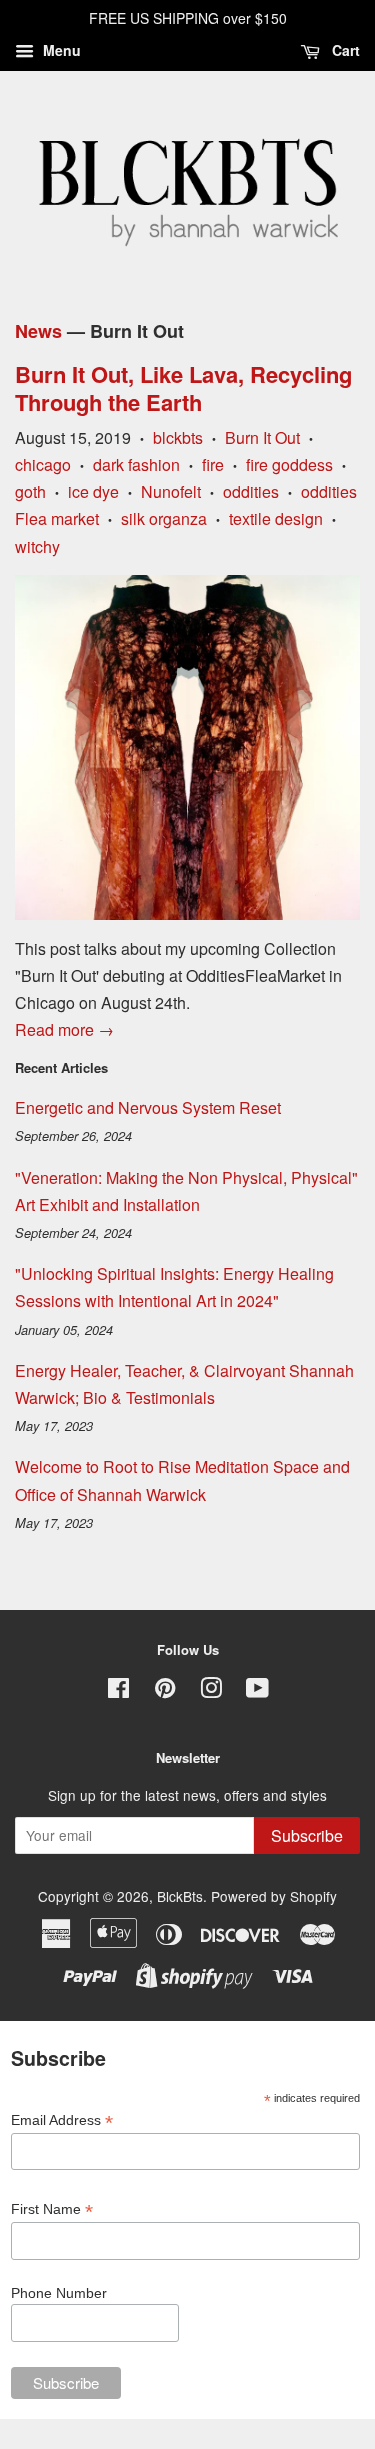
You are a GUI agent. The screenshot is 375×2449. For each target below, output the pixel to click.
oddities (251, 491)
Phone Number (59, 2293)
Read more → (64, 1029)
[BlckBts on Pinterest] (165, 1691)
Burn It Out (262, 437)
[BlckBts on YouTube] (257, 1691)
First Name (52, 2209)
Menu (60, 50)
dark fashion (136, 464)
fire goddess (289, 464)
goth (30, 491)
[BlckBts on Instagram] (211, 1691)
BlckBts (180, 1896)
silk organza (164, 518)
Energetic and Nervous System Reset (148, 1107)
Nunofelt (171, 491)
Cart (344, 50)
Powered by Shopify (274, 1896)
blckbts (178, 437)
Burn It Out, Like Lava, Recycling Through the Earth (183, 388)
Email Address (62, 2120)
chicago (43, 464)
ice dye (93, 491)
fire (213, 464)
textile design (276, 518)
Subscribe (307, 1835)
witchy (37, 546)
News (38, 331)
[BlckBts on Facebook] (118, 1691)
